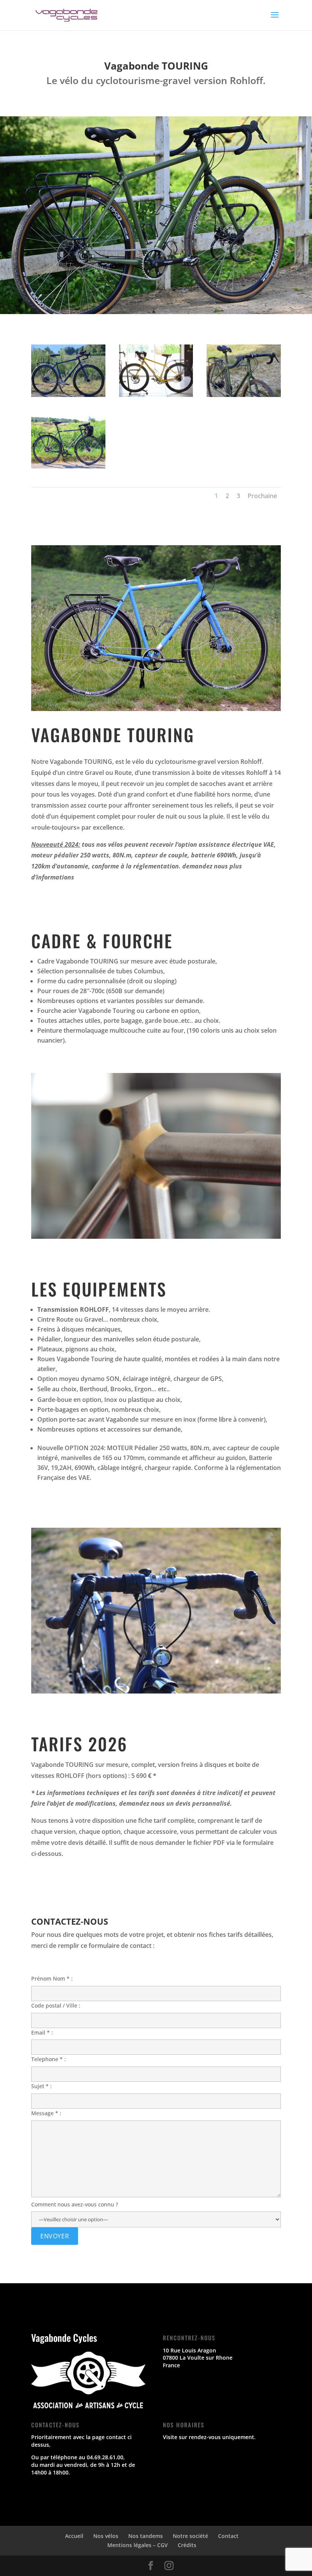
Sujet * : (41, 2086)
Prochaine (262, 496)
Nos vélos (106, 2536)
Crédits (187, 2545)
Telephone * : (49, 2059)
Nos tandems (146, 2536)
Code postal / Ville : (56, 2005)
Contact (228, 2536)
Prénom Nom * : (52, 1978)
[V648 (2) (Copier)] (156, 395)
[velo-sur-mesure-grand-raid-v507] (68, 466)
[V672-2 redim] (244, 395)
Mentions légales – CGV (138, 2545)
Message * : (46, 2113)
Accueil (74, 2536)
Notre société (190, 2536)
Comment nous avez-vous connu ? (75, 2204)
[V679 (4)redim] (68, 395)
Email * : (42, 2032)
